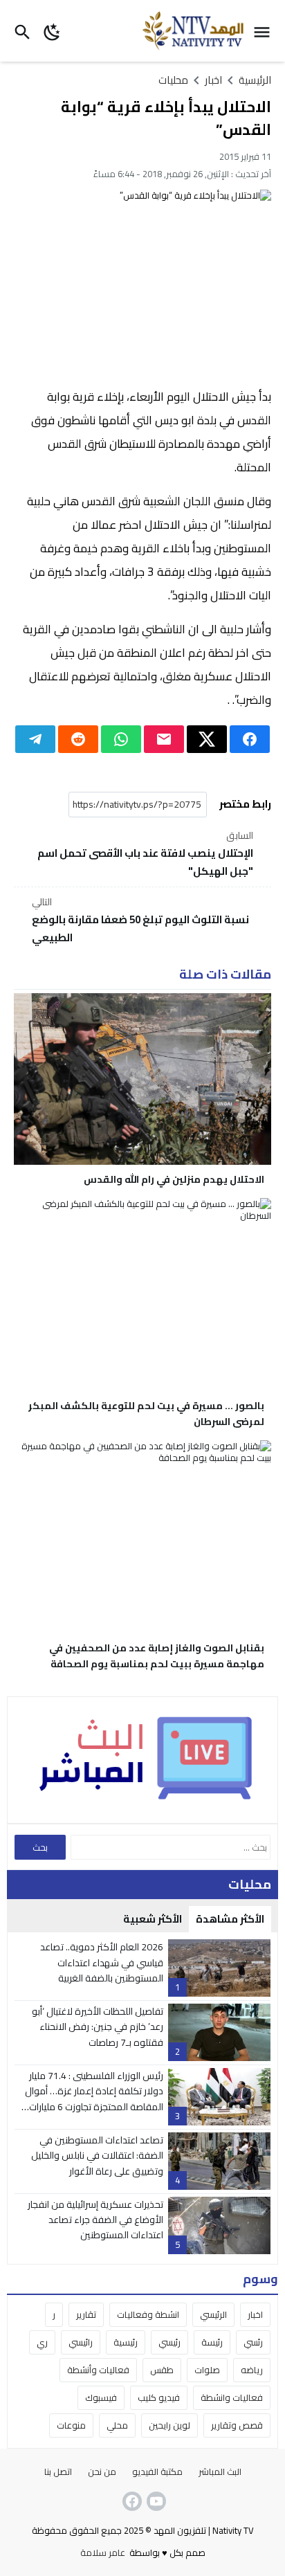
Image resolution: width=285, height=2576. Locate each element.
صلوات (207, 2370)
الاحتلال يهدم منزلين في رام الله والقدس (174, 1179)
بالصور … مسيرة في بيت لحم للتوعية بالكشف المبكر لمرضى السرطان (146, 1414)
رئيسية (126, 2342)
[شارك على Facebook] (250, 739)
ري (42, 2342)
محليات (173, 80)
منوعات (71, 2425)
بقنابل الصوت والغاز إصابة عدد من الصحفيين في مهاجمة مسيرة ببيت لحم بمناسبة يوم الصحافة (157, 1656)
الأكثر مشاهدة (230, 1919)
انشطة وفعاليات (148, 2314)
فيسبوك (101, 2397)
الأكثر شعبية (153, 1919)
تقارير (86, 2314)
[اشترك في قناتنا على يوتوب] (155, 2501)
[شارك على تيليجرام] (35, 739)
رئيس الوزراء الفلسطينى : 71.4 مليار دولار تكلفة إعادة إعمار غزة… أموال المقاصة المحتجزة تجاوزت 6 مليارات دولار (94, 2099)
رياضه (252, 2370)
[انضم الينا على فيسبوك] (131, 2501)
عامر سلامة (103, 2552)
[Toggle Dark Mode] (53, 31)
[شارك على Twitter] (207, 739)
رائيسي (81, 2342)
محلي (117, 2425)
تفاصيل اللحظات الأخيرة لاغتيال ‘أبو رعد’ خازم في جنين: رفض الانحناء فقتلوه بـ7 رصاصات (98, 2027)
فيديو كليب (159, 2397)
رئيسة (212, 2342)
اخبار (255, 2314)
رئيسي (169, 2342)
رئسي (253, 2342)
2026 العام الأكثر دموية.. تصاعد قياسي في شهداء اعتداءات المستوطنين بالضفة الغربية (102, 1962)
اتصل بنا (58, 2471)
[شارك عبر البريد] (164, 739)
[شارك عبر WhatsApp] (121, 739)
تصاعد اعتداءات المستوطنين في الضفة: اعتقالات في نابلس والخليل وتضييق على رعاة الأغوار (97, 2156)
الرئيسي (213, 2314)
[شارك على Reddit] (78, 739)
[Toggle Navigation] (265, 31)
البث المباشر (220, 2471)
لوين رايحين (169, 2425)
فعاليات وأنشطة (98, 2370)
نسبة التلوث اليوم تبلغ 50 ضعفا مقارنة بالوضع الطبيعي (140, 920)
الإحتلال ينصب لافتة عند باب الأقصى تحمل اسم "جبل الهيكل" (145, 854)
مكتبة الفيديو (157, 2471)
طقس (162, 2370)
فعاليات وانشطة (232, 2397)
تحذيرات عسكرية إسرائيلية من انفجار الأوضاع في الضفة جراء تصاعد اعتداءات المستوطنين (95, 2220)
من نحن (102, 2471)
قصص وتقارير (237, 2425)
